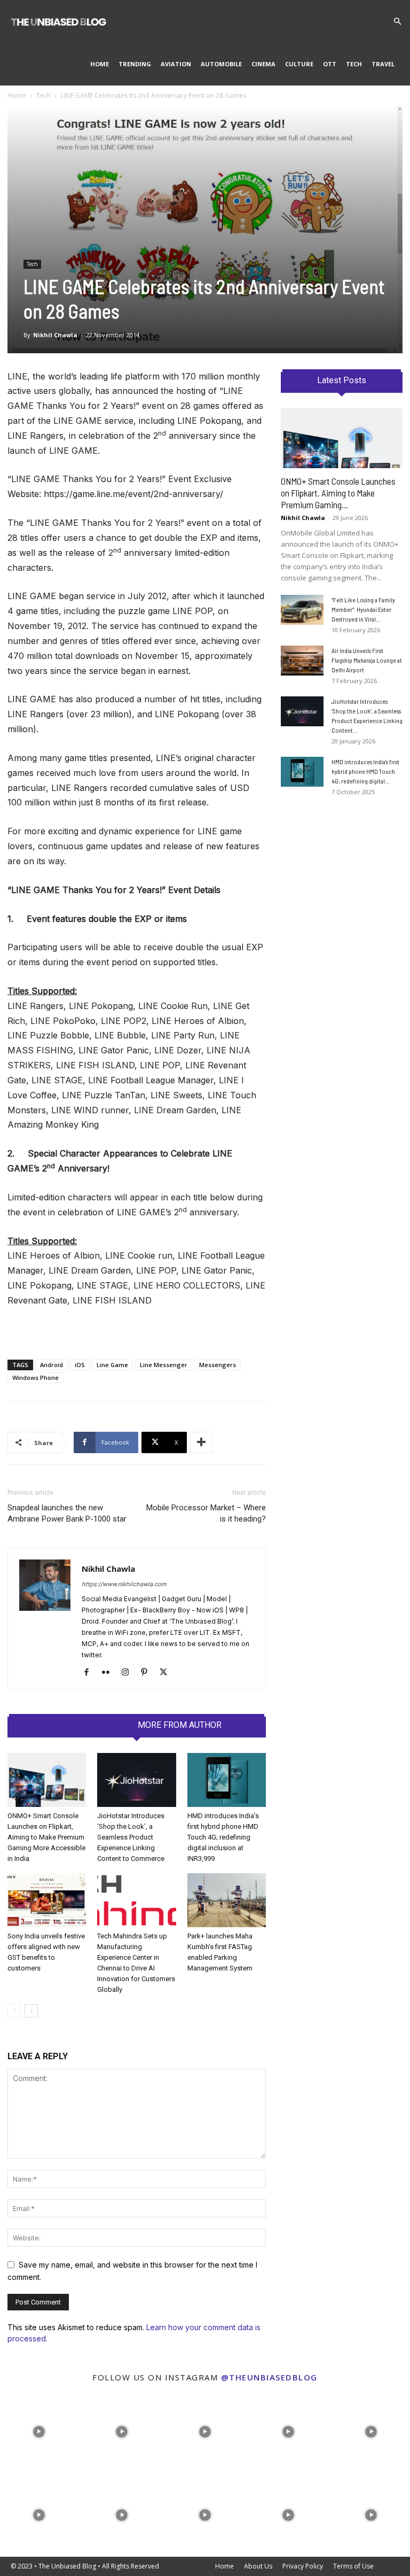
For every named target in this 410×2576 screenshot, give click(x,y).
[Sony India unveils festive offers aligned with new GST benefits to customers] (47, 1900)
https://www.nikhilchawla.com (124, 1584)
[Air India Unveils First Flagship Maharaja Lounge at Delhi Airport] (302, 661)
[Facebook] (90, 1673)
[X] (167, 1673)
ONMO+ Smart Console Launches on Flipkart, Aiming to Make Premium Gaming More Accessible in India (46, 1837)
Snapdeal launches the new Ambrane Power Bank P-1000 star (67, 1513)
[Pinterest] (148, 1673)
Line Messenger (164, 1365)
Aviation (176, 64)
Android (52, 1365)
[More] (201, 1442)
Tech (354, 64)
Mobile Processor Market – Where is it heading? (206, 1513)
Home (100, 64)
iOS (80, 1365)
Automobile (221, 64)
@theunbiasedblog (269, 2377)
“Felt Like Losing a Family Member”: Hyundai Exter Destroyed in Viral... (363, 609)
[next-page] (31, 2011)
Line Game (112, 1365)
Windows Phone (36, 1378)
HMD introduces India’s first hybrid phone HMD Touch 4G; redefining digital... (365, 771)
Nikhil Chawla (55, 335)
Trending (135, 64)
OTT (330, 64)
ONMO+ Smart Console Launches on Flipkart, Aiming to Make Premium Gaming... (338, 493)
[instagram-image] (39, 2430)
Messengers (218, 1365)
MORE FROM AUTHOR (180, 1725)
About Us (258, 2566)
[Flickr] (110, 1673)
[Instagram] (129, 1673)
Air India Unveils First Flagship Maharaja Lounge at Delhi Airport (367, 660)
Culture (299, 64)
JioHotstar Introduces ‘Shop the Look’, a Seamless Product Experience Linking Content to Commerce (131, 1837)
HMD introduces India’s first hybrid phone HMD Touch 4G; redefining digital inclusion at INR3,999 (223, 1837)
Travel (383, 64)
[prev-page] (14, 2011)
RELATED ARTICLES (89, 1725)
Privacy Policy (303, 2566)
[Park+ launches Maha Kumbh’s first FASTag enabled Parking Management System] (227, 1900)
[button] (397, 22)
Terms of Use (353, 2566)
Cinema (263, 64)
